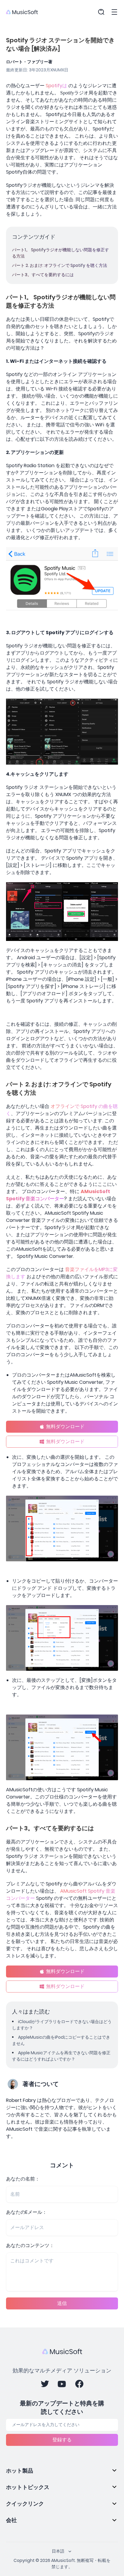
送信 (62, 2303)
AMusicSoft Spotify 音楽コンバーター (58, 1195)
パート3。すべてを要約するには (43, 275)
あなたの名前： (23, 2179)
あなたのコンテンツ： (30, 2245)
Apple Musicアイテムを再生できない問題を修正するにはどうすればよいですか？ (61, 2056)
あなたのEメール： (26, 2212)
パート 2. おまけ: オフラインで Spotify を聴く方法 (60, 265)
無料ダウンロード (65, 1427)
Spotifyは (56, 86)
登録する (62, 2440)
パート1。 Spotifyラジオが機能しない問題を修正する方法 (60, 253)
